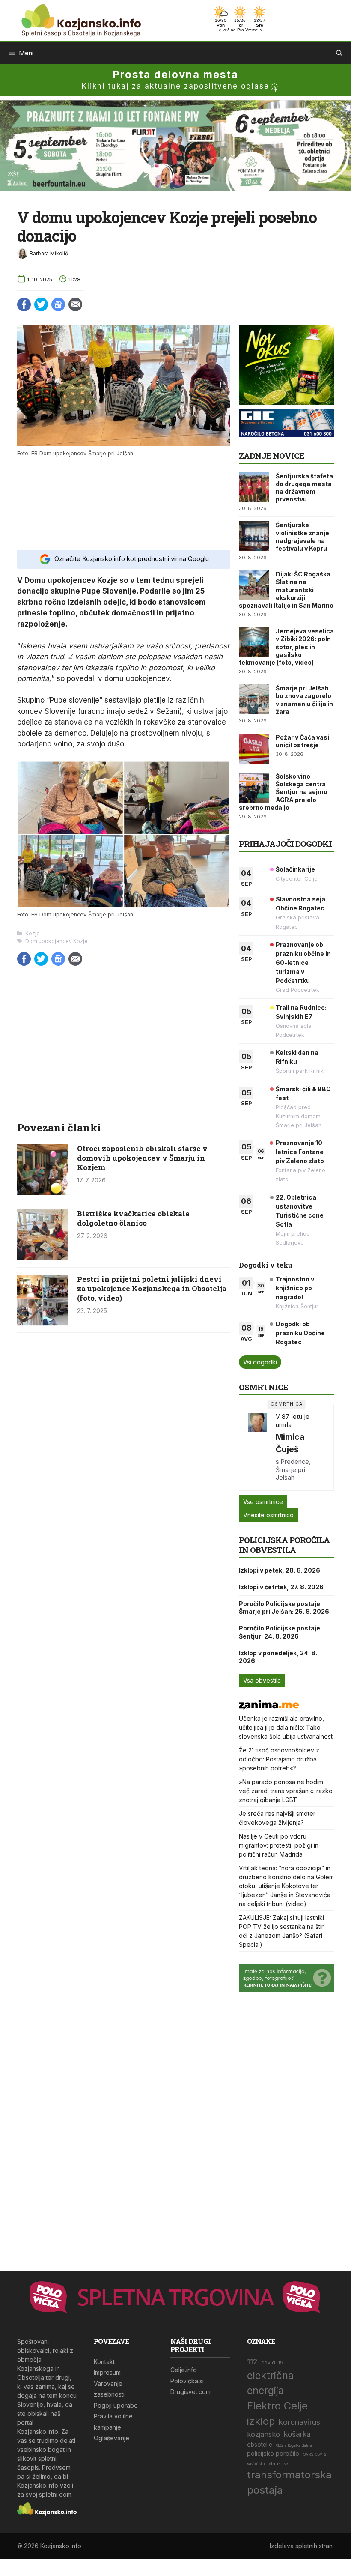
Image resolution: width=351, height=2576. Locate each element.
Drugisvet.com (190, 2392)
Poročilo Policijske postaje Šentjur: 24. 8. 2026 (280, 1632)
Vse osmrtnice (263, 1502)
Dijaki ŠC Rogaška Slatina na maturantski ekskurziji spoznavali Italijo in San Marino (286, 590)
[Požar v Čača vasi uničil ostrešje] (254, 749)
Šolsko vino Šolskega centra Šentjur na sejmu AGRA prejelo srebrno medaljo (283, 792)
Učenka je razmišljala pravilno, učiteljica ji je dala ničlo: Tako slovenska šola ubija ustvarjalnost (286, 1727)
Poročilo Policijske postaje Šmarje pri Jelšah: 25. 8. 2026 (284, 1607)
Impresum (107, 2372)
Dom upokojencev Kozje (57, 941)
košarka (297, 2434)
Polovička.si (187, 2381)
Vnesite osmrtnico (268, 1515)
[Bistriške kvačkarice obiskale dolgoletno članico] (43, 1258)
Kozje (33, 933)
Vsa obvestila (262, 1680)
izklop (261, 2421)
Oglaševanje (112, 2438)
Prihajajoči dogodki (285, 843)
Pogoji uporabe (116, 2405)
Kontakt (104, 2362)
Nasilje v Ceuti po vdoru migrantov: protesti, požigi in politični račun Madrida (279, 1845)
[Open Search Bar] (339, 53)
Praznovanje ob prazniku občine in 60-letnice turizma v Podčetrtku (303, 963)
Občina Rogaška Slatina (294, 2445)
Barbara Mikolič (49, 253)
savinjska (256, 2464)
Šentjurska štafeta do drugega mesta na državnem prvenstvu (304, 488)
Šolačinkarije (295, 869)
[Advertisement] (124, 502)
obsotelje (260, 2445)
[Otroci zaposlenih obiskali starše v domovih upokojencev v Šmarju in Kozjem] (43, 1193)
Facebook (24, 304)
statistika (279, 2464)
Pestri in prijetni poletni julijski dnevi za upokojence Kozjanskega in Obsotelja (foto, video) (152, 1288)
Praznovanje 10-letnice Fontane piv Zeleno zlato (300, 1152)
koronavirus (299, 2422)
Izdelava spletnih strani (302, 2546)
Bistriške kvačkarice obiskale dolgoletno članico (133, 1218)
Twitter (41, 304)
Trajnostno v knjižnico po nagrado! (295, 1288)
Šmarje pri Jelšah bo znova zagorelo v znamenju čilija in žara (304, 700)
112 (252, 2362)
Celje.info (184, 2370)
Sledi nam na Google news (58, 304)
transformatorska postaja (289, 2482)
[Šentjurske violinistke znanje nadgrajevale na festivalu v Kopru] (254, 536)
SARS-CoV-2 (315, 2454)
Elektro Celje (277, 2406)
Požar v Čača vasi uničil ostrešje (302, 741)
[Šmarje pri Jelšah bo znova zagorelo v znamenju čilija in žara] (254, 699)
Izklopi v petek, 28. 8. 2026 (280, 1570)
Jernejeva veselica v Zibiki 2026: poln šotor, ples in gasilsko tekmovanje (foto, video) (286, 647)
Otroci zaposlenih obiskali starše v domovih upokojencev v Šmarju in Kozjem (142, 1158)
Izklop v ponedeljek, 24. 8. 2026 (278, 1657)
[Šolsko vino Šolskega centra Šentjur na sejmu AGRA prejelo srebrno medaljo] (254, 788)
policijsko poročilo (273, 2453)
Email (75, 304)
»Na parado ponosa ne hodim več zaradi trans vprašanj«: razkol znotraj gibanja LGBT (286, 1791)
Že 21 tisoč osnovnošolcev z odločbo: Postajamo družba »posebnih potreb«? (279, 1759)
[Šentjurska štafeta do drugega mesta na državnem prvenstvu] (254, 487)
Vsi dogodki (260, 1362)
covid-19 (272, 2363)
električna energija (270, 2383)
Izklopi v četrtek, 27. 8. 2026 (281, 1587)
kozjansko (263, 2434)
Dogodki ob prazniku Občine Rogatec (300, 1333)
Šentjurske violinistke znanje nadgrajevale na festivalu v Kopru (302, 537)
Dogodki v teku (266, 1265)
